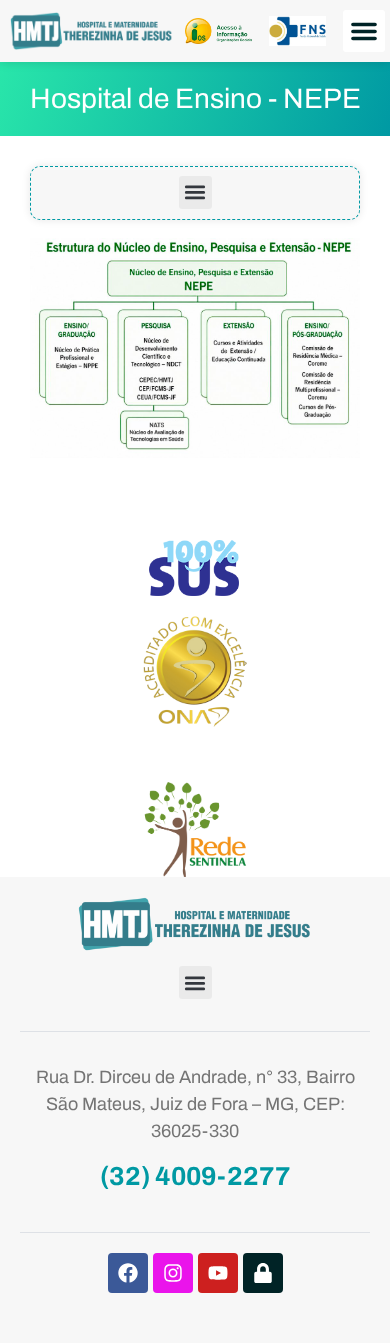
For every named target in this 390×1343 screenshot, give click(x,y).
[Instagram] (173, 1273)
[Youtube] (218, 1273)
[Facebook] (128, 1273)
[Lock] (263, 1273)
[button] (364, 31)
